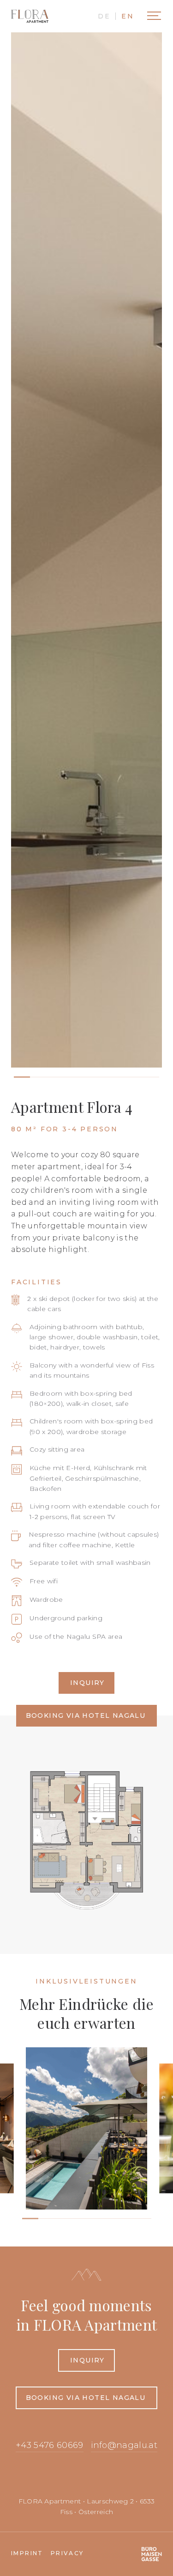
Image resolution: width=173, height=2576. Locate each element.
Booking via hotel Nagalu (86, 1715)
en (128, 16)
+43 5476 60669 (49, 2445)
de (104, 16)
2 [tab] (46, 2222)
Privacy (67, 2553)
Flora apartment (30, 16)
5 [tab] (95, 2222)
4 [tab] (79, 2222)
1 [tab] (30, 2222)
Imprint (27, 2553)
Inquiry (87, 1683)
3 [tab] (63, 2222)
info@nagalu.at (124, 2445)
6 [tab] (111, 2222)
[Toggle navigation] (154, 16)
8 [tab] (143, 2222)
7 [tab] (127, 2222)
